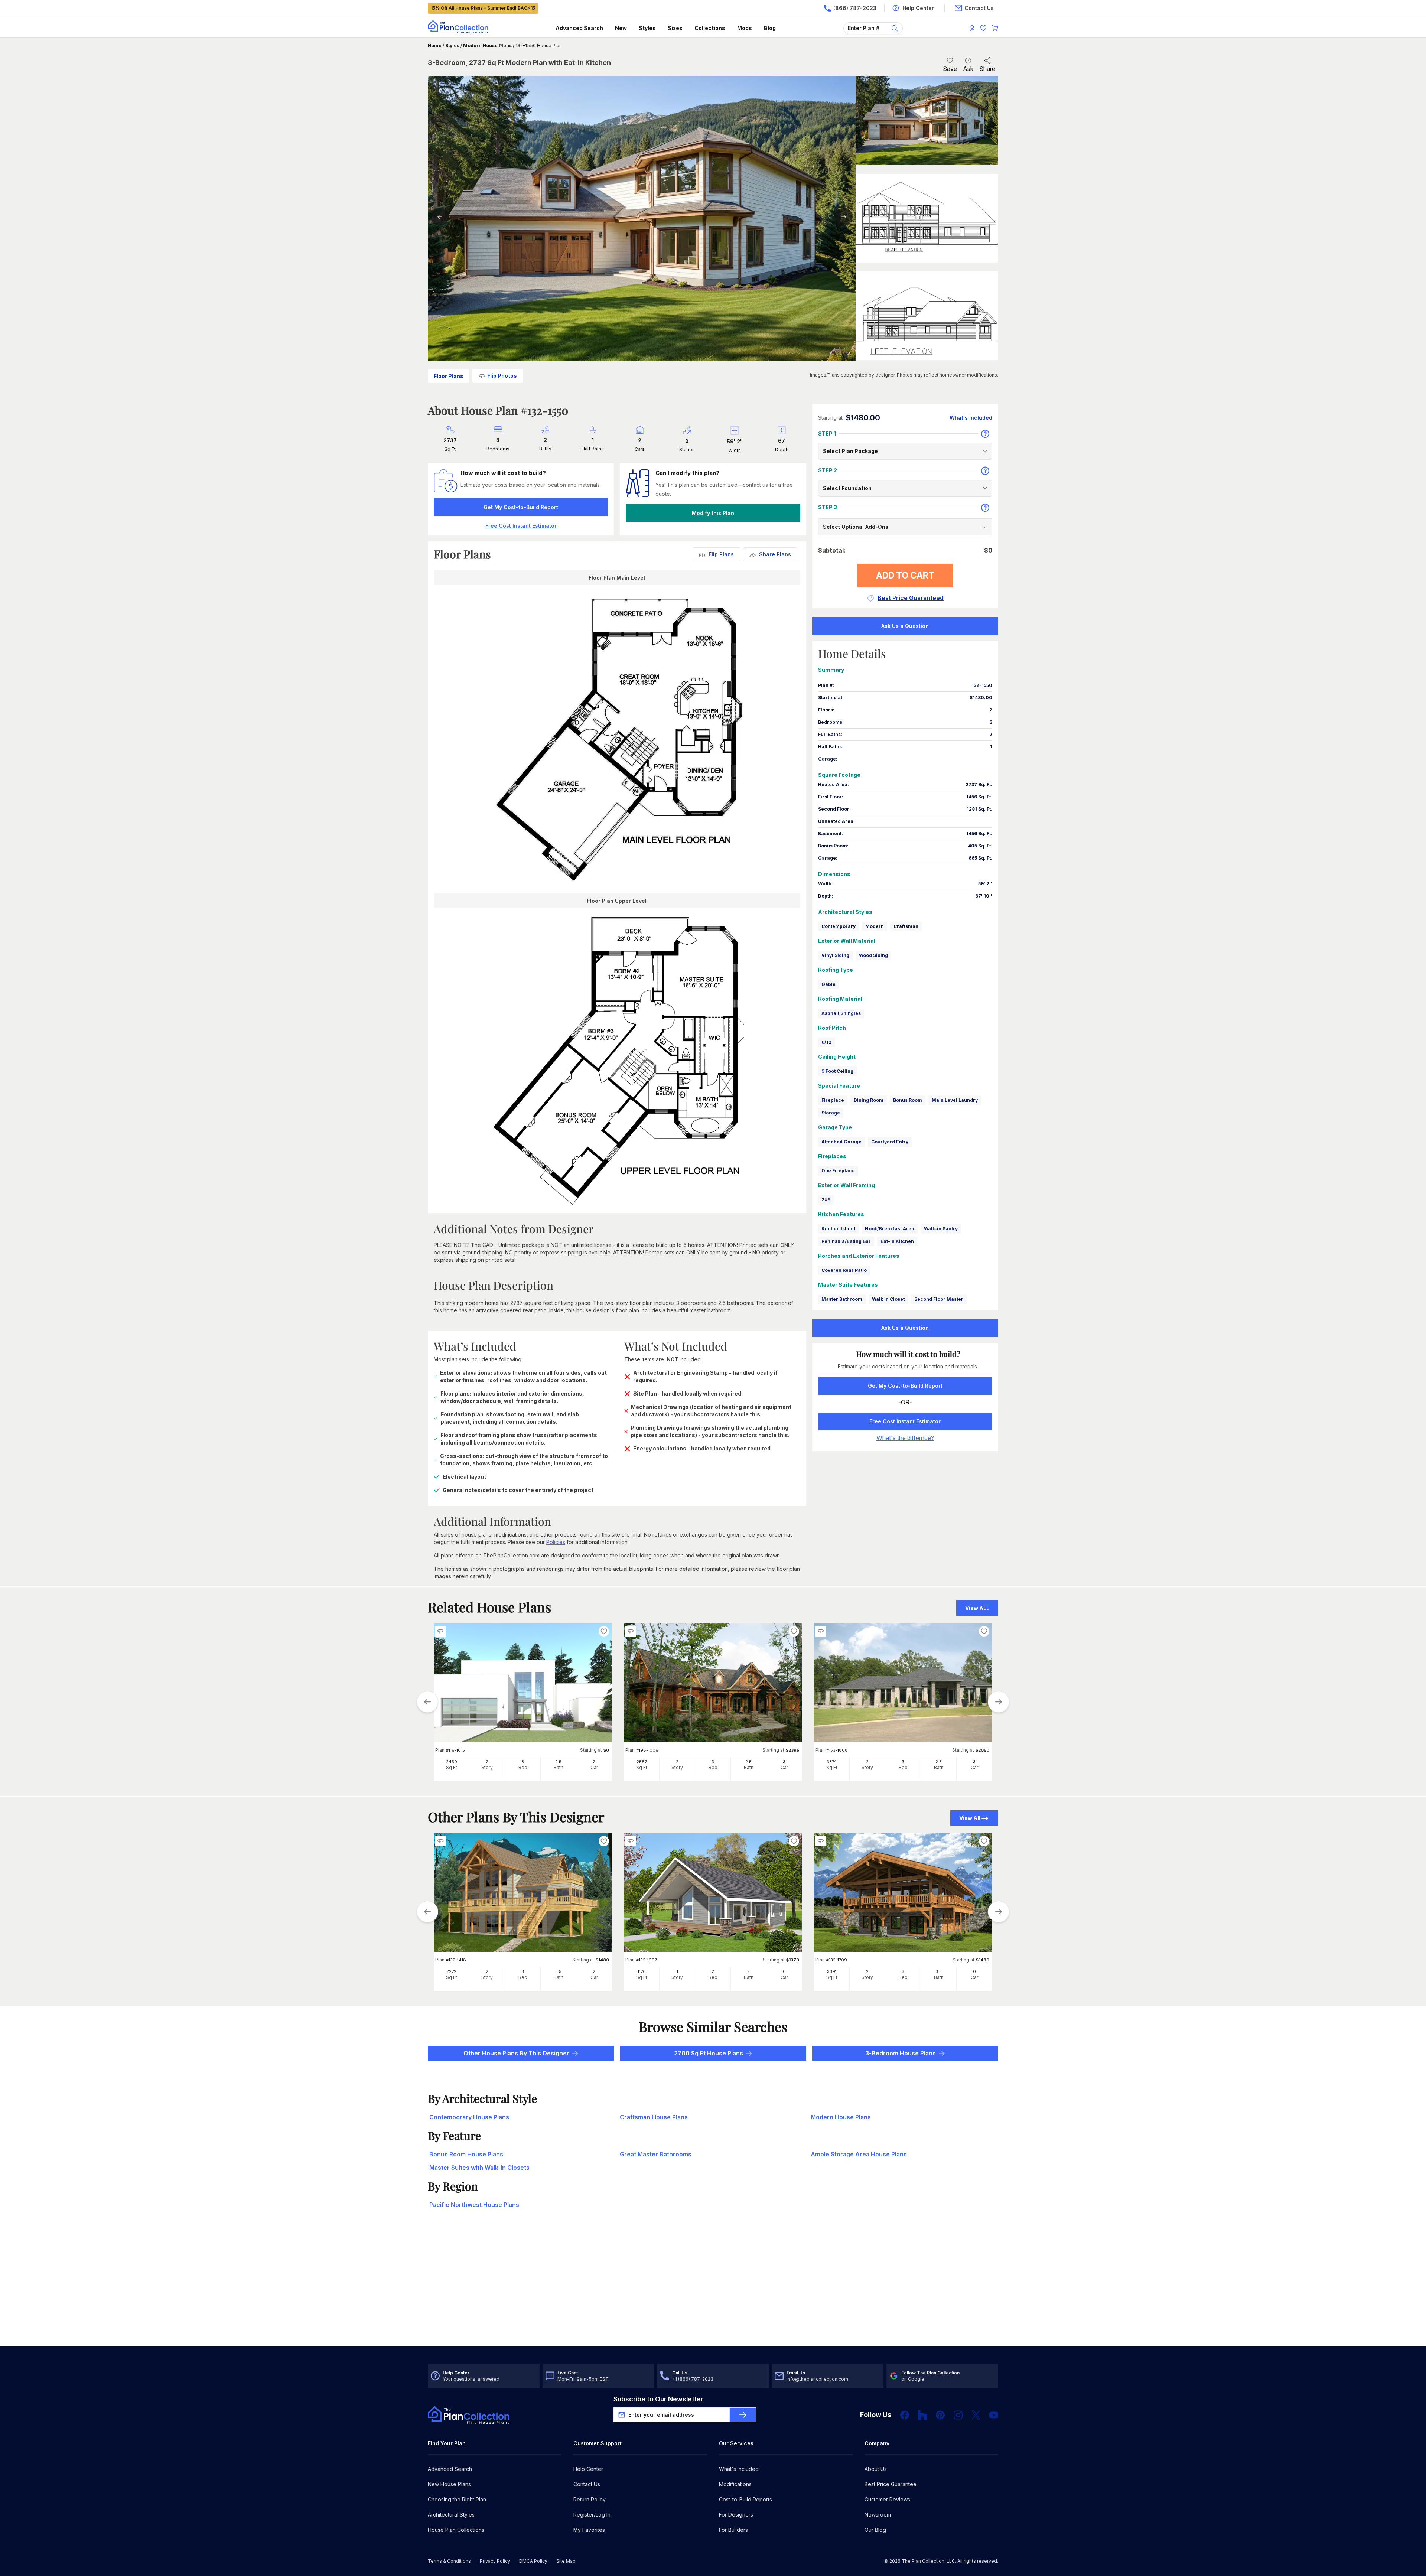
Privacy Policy (495, 2561)
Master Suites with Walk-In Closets (479, 2168)
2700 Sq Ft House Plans (709, 2053)
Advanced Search (579, 28)
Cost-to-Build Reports (745, 2499)
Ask (968, 69)
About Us (876, 2469)
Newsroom (878, 2515)
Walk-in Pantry (941, 1229)
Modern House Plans (487, 45)
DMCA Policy (533, 2561)
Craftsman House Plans (654, 2117)
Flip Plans (721, 554)
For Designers (736, 2515)
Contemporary (839, 926)
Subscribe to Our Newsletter (658, 2399)
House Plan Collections (456, 2530)
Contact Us (587, 2484)
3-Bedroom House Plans (901, 2053)
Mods (745, 28)
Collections (710, 28)
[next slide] (999, 1702)
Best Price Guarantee (891, 2484)
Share (987, 69)
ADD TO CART (905, 575)
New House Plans (449, 2484)
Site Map (566, 2561)
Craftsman (906, 926)
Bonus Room (908, 1100)
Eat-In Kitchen (897, 1241)
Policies (556, 1542)
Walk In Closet (888, 1299)
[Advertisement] (713, 2288)
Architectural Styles (451, 2515)
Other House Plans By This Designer (516, 2053)
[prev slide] (427, 1702)
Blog (770, 28)
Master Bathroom (842, 1299)
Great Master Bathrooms (656, 2154)
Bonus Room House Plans (466, 2154)
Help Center (588, 2469)
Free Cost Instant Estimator (905, 1421)
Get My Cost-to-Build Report (521, 507)
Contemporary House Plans (469, 2117)
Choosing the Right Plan (457, 2499)
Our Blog (875, 2530)
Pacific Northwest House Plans (474, 2205)
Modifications (735, 2484)
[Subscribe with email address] (743, 2415)
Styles (647, 28)
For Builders (733, 2530)
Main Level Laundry (955, 1100)
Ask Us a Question (905, 626)
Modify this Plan (713, 513)
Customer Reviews (887, 2499)
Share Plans (775, 554)
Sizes (675, 28)
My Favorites (589, 2530)
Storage (831, 1113)
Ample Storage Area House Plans (859, 2154)
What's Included (739, 2469)
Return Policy (590, 2499)
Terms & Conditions (449, 2561)
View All (970, 1818)
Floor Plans (449, 376)
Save (950, 69)
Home (435, 45)
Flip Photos (502, 376)
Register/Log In (592, 2515)
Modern (875, 926)
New (621, 28)
